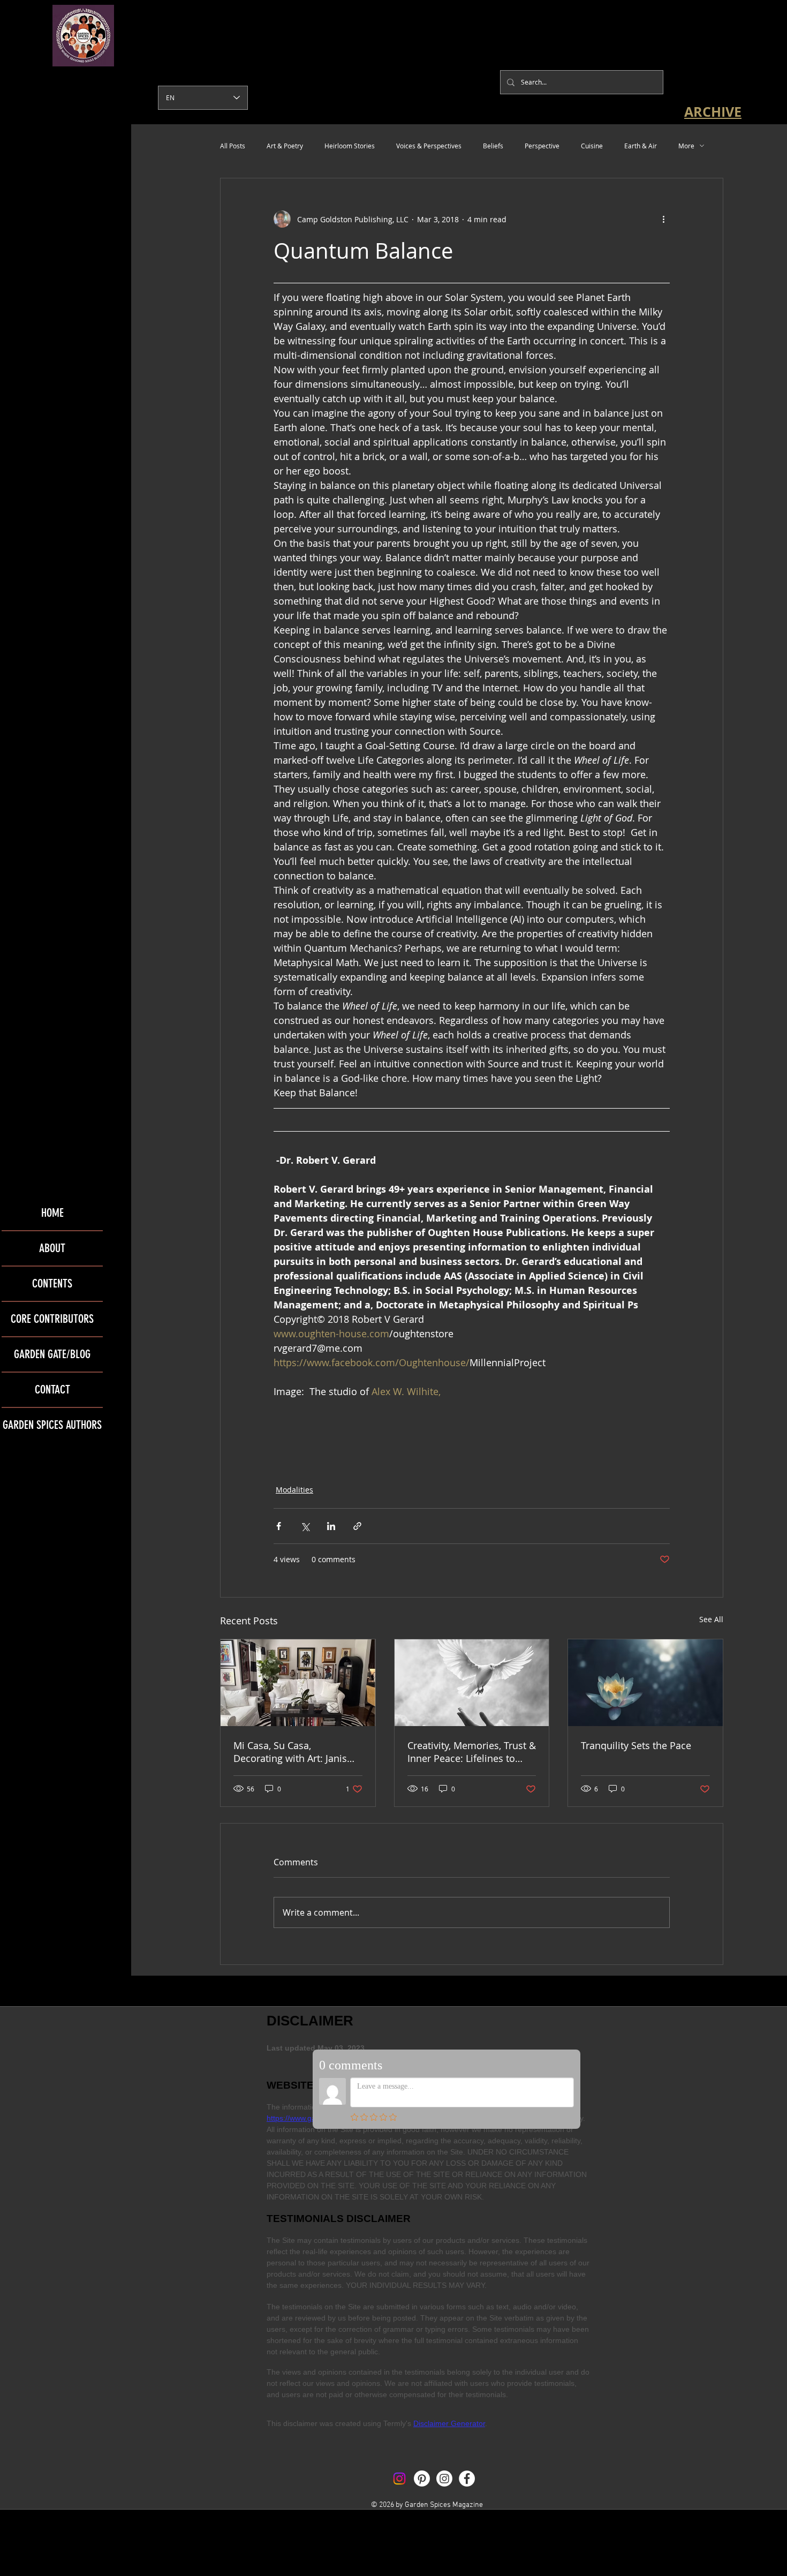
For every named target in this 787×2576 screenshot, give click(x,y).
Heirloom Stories (350, 146)
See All (711, 1619)
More (686, 146)
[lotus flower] (645, 1683)
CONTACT (52, 1389)
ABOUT (52, 1248)
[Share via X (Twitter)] (305, 1526)
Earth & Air (641, 146)
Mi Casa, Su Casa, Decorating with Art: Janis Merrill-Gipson (290, 1752)
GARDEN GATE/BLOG (52, 1354)
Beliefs (493, 146)
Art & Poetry (285, 146)
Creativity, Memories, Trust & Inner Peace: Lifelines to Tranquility (472, 1752)
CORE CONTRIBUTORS (52, 1319)
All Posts (233, 146)
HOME (52, 1213)
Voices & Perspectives (429, 146)
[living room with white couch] (298, 1683)
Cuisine (592, 146)
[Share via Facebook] (279, 1526)
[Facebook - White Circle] (467, 2479)
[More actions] (663, 219)
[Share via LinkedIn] (331, 1526)
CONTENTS (52, 1283)
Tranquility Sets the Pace (636, 1745)
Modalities (294, 1490)
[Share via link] (357, 1526)
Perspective (542, 146)
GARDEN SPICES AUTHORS (52, 1425)
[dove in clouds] (472, 1683)
